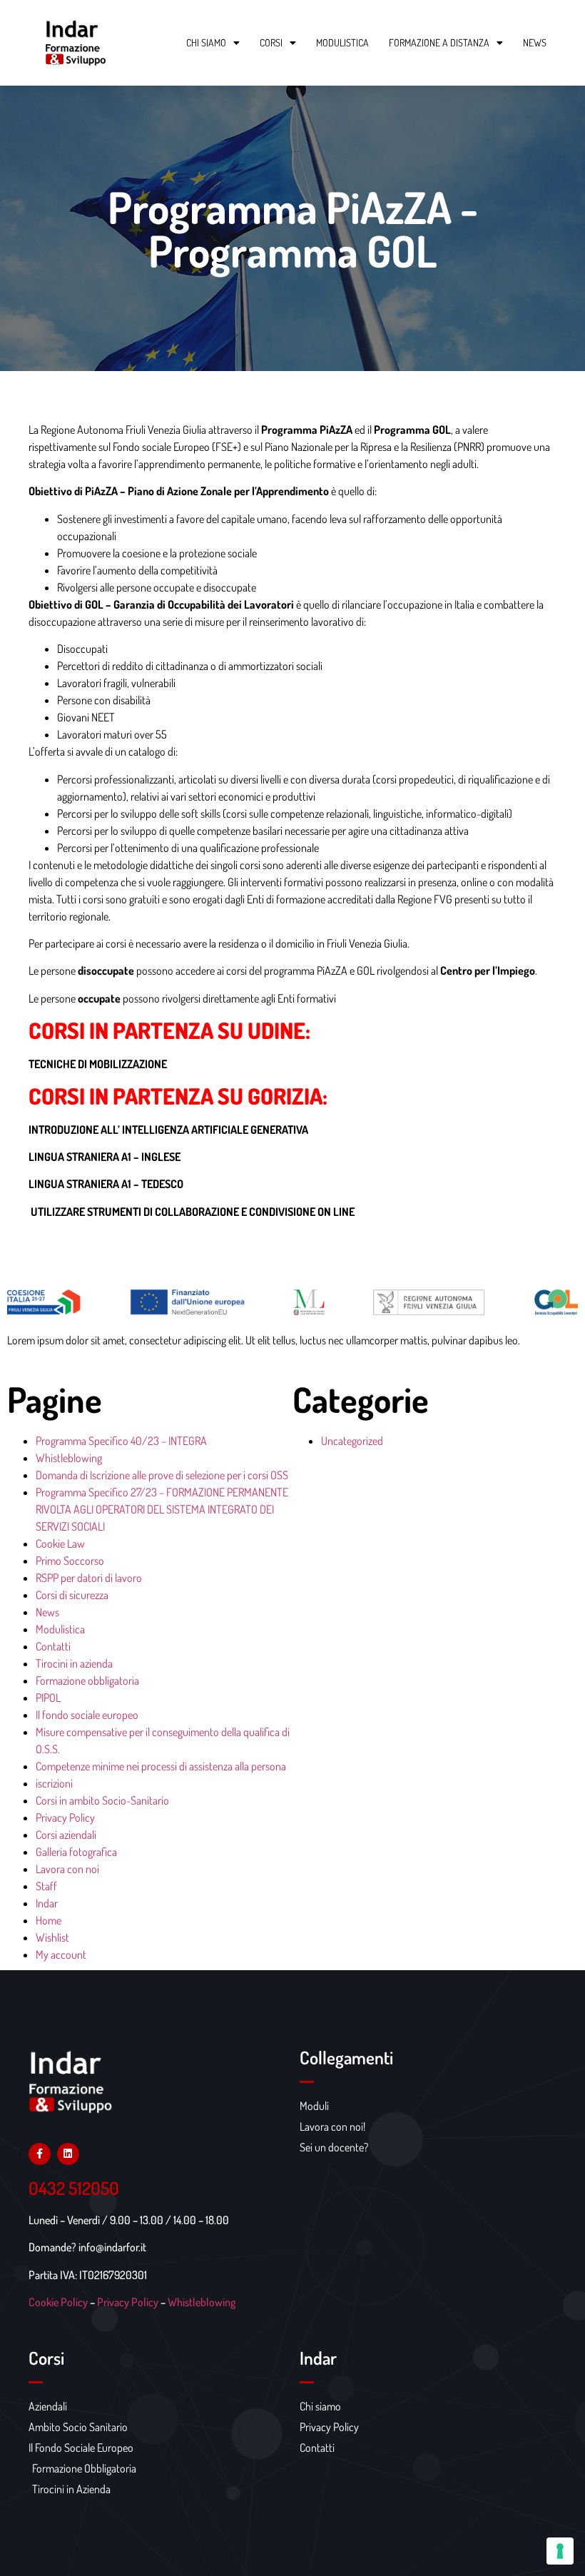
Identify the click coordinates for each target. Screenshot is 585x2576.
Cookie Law (60, 1543)
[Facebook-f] (40, 2154)
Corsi (271, 42)
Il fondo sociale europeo (87, 1715)
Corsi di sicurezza (72, 1595)
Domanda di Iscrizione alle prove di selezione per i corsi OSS (162, 1475)
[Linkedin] (68, 2154)
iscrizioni (54, 1783)
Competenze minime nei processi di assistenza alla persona (161, 1766)
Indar (47, 1903)
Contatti (53, 1646)
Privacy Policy (65, 1817)
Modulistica (342, 42)
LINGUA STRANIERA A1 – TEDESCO (106, 1184)
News (535, 42)
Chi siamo (206, 42)
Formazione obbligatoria (87, 1680)
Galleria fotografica (76, 1852)
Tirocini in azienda (74, 1663)
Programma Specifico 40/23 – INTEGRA (121, 1441)
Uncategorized (352, 1441)
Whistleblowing (69, 1458)
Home (49, 1920)
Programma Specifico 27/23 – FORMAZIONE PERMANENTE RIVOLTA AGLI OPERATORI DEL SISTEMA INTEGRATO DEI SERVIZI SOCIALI (162, 1509)
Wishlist (52, 1937)
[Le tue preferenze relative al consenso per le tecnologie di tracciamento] (560, 2551)
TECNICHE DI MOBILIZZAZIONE (98, 1064)
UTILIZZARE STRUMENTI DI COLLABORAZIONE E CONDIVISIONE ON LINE (192, 1212)
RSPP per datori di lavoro (89, 1578)
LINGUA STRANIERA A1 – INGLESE (105, 1157)
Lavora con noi (67, 1869)
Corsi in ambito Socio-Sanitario (102, 1800)
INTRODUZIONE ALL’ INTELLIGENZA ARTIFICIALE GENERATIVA (168, 1130)
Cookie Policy (58, 2302)
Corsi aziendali (66, 1835)
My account (61, 1954)
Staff (46, 1886)
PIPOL (48, 1698)
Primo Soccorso (70, 1561)
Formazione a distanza (439, 42)
